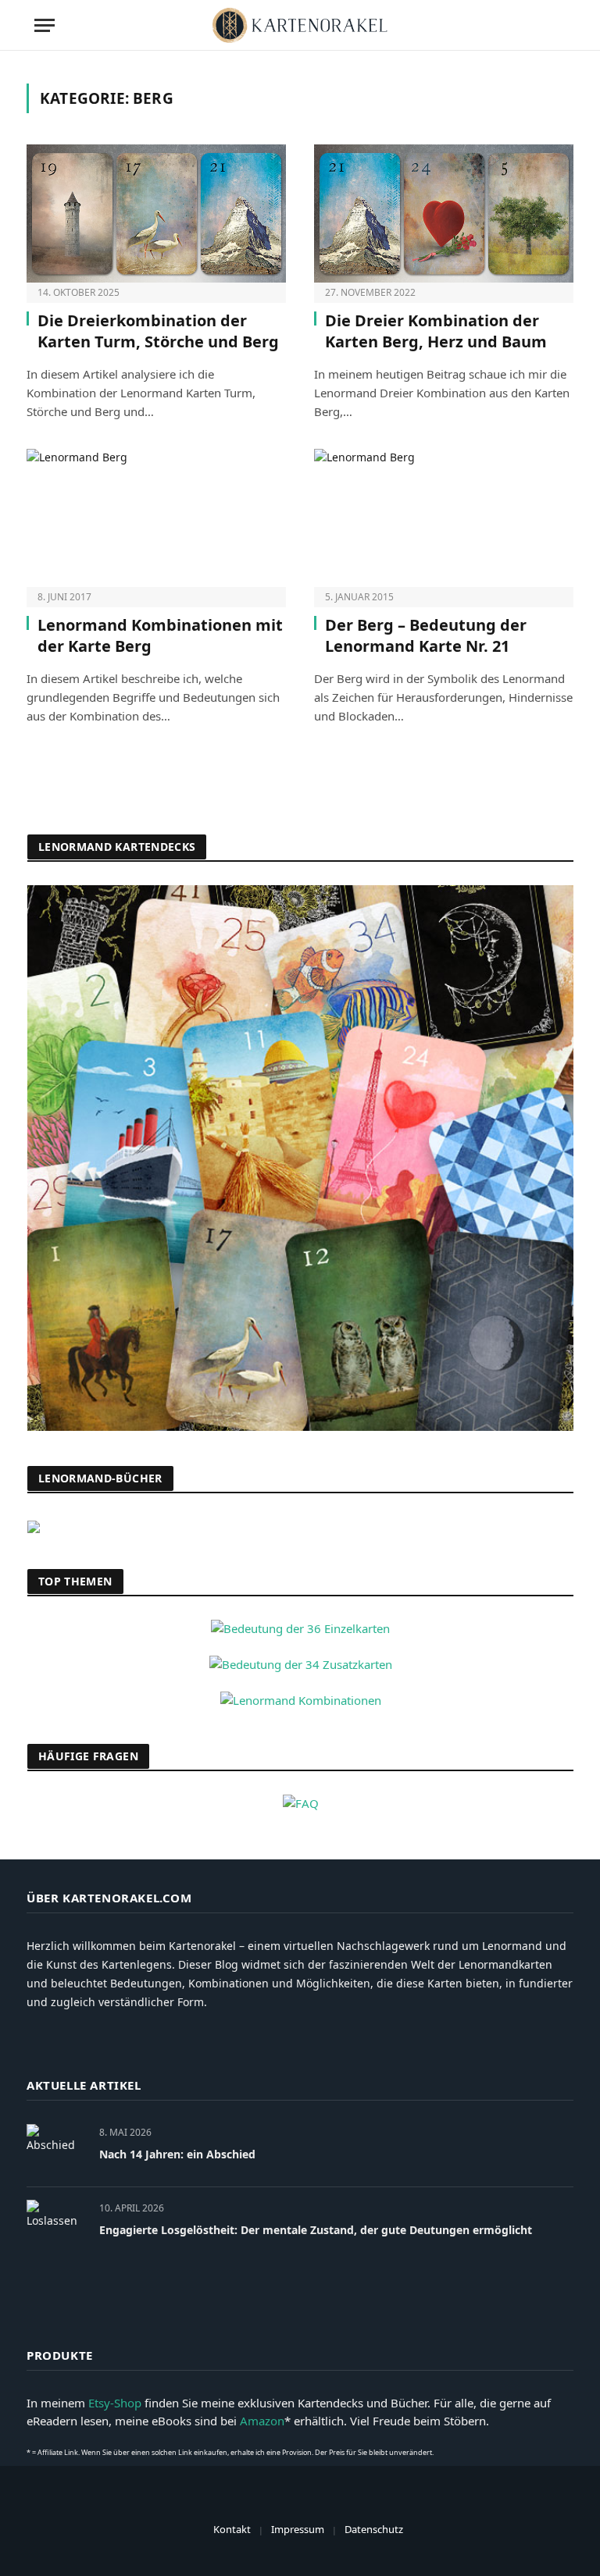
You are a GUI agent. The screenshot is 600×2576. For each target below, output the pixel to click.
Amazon (262, 2421)
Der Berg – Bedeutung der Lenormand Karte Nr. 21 (426, 635)
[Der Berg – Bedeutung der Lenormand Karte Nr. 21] (444, 518)
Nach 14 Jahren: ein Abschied (177, 2154)
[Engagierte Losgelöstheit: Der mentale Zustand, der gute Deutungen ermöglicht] (56, 2225)
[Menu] (45, 25)
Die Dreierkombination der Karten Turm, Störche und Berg (158, 331)
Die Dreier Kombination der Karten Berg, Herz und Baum (436, 331)
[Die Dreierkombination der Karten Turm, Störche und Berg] (156, 213)
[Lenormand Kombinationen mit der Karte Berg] (156, 518)
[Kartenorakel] (300, 25)
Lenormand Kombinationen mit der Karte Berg (160, 635)
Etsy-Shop (115, 2403)
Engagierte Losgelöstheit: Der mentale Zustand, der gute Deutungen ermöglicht (316, 2230)
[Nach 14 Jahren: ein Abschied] (56, 2149)
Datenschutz (374, 2529)
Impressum (298, 2529)
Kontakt (232, 2529)
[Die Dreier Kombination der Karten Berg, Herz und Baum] (444, 213)
